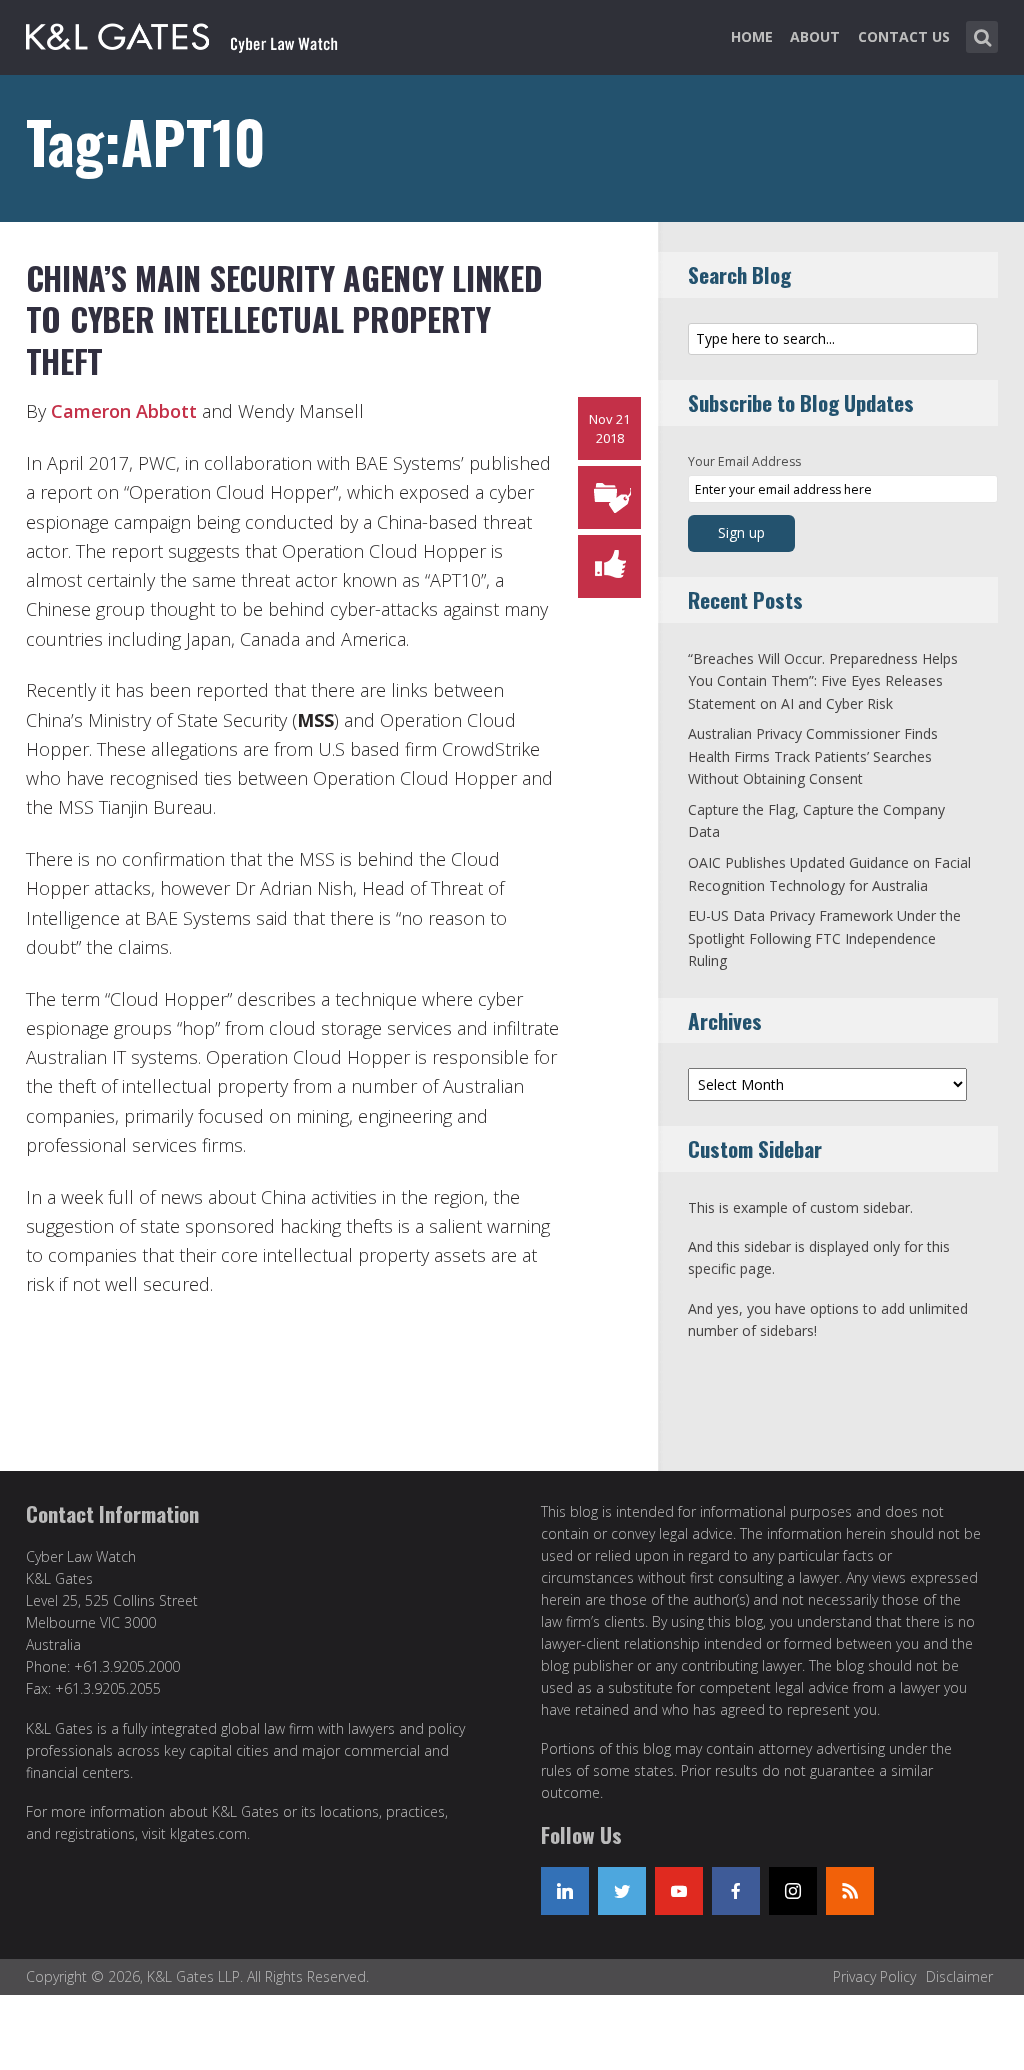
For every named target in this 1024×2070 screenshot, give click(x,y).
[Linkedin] (565, 1891)
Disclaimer (959, 1976)
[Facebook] (736, 1891)
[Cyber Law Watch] (198, 33)
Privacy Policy (874, 1976)
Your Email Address (744, 461)
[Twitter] (622, 1891)
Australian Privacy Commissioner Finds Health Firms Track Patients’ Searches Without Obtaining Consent (813, 756)
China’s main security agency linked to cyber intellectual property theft (284, 319)
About (815, 36)
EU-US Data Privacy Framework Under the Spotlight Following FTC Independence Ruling (824, 938)
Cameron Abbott (124, 411)
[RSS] (850, 1891)
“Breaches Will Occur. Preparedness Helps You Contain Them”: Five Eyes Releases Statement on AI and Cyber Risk (823, 681)
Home (752, 36)
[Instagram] (793, 1891)
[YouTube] (679, 1891)
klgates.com (208, 1833)
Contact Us (904, 36)
